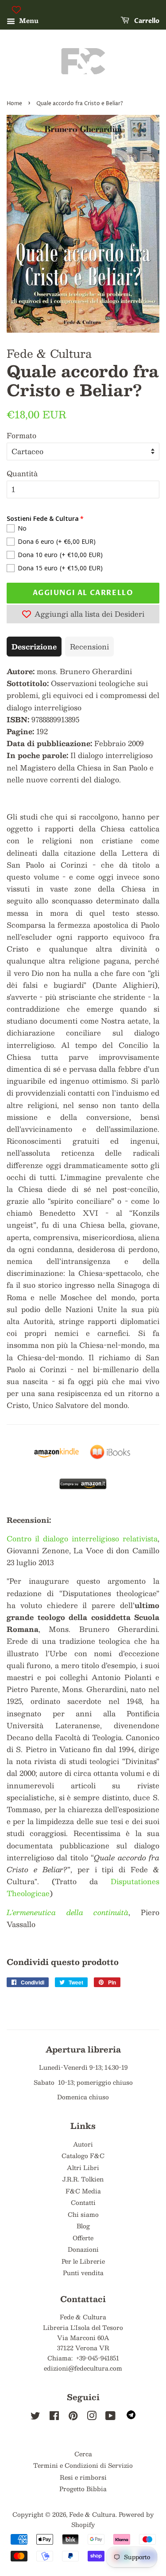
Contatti (83, 2202)
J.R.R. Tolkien (83, 2179)
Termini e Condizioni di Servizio (83, 2465)
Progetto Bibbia (83, 2489)
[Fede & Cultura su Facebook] (54, 2417)
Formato (21, 435)
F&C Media (83, 2191)
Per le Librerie (83, 2261)
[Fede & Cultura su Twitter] (35, 2417)
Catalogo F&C (83, 2156)
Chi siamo (83, 2214)
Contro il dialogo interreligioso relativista (82, 1538)
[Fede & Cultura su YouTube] (110, 2417)
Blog (83, 2226)
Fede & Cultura (92, 2514)
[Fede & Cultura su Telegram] (131, 2417)
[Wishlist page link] (16, 10)
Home (14, 104)
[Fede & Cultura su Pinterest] (73, 2417)
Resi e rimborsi (83, 2477)
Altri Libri (83, 2168)
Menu (28, 20)
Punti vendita (83, 2273)
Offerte (83, 2238)
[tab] (34, 647)
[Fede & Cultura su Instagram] (92, 2417)
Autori (83, 2144)
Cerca (83, 2454)
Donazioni (83, 2249)
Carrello (146, 21)
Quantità (22, 473)
